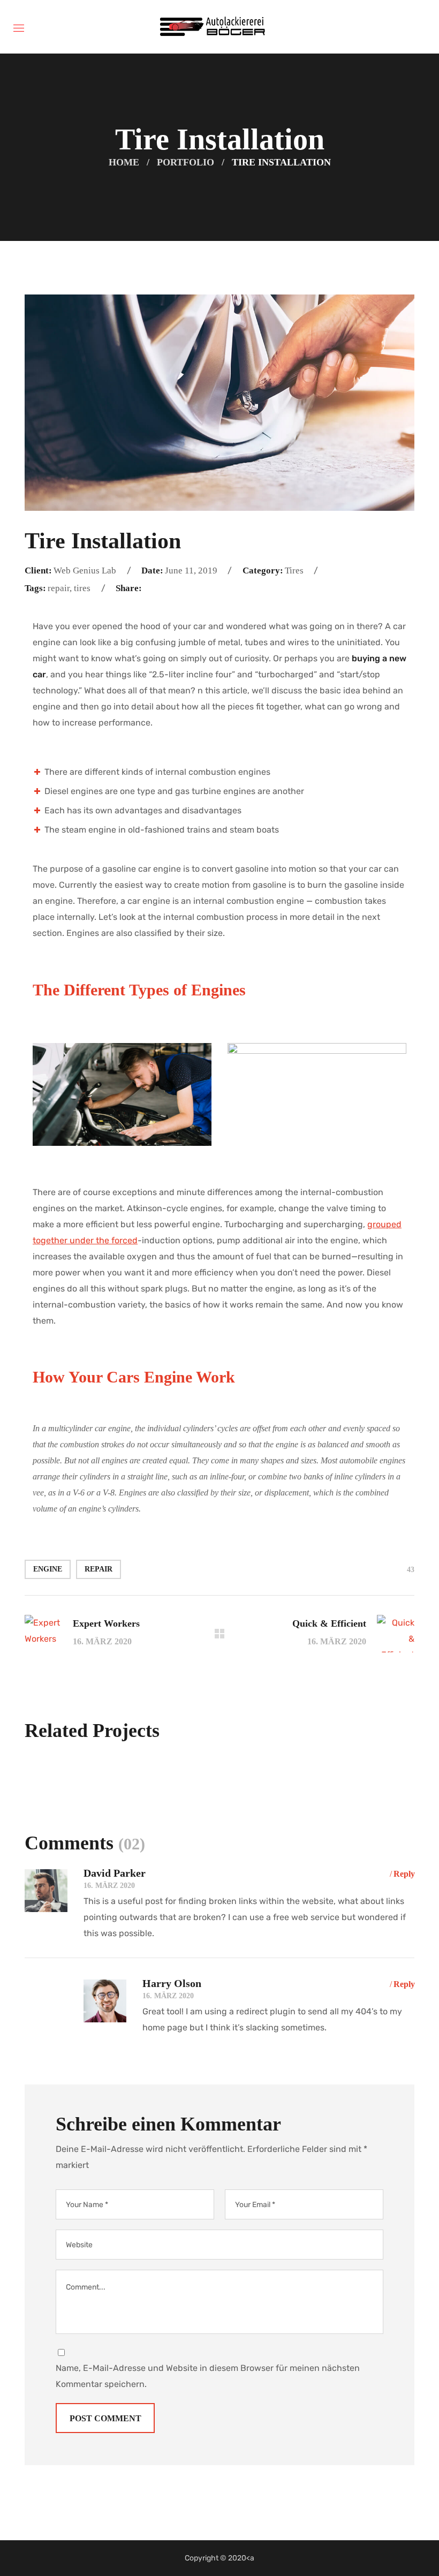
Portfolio (186, 162)
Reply (404, 1874)
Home (124, 162)
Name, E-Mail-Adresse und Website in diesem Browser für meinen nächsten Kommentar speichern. (208, 2376)
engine (48, 1569)
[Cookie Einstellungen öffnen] (24, 2562)
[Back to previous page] (219, 1634)
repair (99, 1569)
